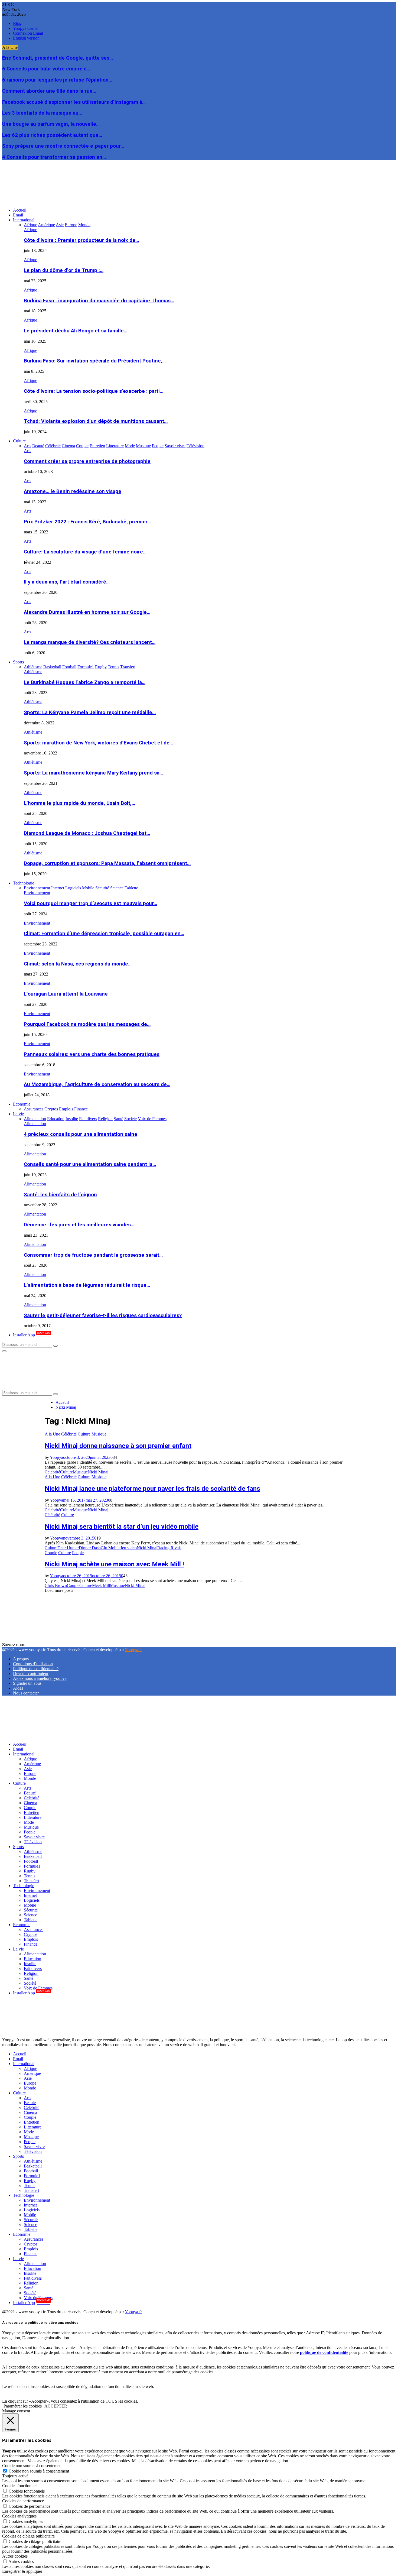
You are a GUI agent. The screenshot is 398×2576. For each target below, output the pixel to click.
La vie (18, 1114)
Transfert (31, 1881)
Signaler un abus (27, 1683)
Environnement (37, 893)
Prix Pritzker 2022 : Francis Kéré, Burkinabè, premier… (87, 522)
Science (30, 1915)
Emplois (31, 1939)
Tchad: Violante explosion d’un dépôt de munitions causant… (96, 421)
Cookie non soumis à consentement (39, 2471)
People (78, 1553)
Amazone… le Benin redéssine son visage (73, 491)
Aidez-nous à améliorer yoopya (40, 1678)
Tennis (30, 1876)
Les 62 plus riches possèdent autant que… (52, 135)
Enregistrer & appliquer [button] (22, 2571)
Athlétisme (33, 672)
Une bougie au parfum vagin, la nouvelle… (51, 124)
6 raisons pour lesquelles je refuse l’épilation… (57, 80)
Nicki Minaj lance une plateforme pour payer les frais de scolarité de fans (152, 1489)
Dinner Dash (90, 1548)
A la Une (52, 1434)
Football (31, 1861)
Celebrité (52, 1472)
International (24, 220)
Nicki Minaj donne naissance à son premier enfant (118, 1446)
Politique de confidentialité (36, 1669)
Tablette (31, 1920)
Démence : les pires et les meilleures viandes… (79, 1225)
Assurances (34, 1929)
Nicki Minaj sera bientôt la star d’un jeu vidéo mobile (122, 1527)
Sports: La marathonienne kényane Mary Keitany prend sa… (93, 773)
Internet (30, 1895)
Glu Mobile (111, 1548)
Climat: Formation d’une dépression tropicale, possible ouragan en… (104, 934)
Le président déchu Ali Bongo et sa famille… (76, 331)
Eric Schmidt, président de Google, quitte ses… (58, 58)
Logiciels (32, 1900)
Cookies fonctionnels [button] (20, 2486)
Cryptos (31, 1934)
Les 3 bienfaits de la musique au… (42, 113)
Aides (18, 1688)
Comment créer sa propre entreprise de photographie (87, 461)
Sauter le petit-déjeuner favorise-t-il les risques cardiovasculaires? (103, 1315)
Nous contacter (26, 1693)
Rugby (30, 1871)
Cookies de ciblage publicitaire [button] (28, 2536)
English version (26, 38)
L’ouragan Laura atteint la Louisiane (66, 994)
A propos (21, 1659)
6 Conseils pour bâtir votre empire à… (46, 69)
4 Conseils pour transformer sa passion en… (54, 157)
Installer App (32, 1335)
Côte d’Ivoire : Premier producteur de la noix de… (81, 240)
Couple (51, 1553)
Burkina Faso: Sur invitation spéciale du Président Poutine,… (95, 361)
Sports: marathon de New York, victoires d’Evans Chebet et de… (98, 743)
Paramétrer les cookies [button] (23, 2406)
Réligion (31, 1973)
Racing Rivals (169, 1548)
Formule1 (32, 1866)
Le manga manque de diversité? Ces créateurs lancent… (90, 642)
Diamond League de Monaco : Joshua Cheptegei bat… (87, 833)
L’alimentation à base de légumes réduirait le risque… (87, 1285)
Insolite (30, 1964)
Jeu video (129, 1548)
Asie (28, 1769)
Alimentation (35, 1124)
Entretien (32, 1812)
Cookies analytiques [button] (19, 2516)
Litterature (33, 1817)
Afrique (30, 230)
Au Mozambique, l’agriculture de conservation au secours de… (97, 1084)
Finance (31, 1944)
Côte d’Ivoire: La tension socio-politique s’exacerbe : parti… (94, 391)
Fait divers (33, 1969)
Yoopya (56, 1457)
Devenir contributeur (31, 1673)
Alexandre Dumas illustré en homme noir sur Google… (87, 612)
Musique (99, 1434)
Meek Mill (101, 1585)
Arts (27, 451)
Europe (30, 1773)
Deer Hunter (68, 1548)
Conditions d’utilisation (33, 1664)
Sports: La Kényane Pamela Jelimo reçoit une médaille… (90, 712)
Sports (18, 662)
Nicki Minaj (98, 1472)
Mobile (30, 1905)
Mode (29, 1822)
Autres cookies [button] (15, 2556)
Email (18, 215)
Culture (19, 441)
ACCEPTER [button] (56, 2406)
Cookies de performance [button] (23, 2501)
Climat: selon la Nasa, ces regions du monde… (78, 964)
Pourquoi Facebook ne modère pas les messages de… (87, 1024)
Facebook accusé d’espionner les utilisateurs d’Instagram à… (74, 102)
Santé (29, 1978)
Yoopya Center (26, 28)
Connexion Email (28, 33)
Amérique (32, 1764)
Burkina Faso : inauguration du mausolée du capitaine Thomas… (99, 301)
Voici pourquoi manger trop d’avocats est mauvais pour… (90, 903)
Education (32, 1959)
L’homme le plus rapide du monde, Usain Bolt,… (79, 803)
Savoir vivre (34, 1837)
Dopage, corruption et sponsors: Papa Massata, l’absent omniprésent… (107, 863)
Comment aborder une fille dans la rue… (49, 91)
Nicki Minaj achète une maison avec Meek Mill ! (114, 1564)
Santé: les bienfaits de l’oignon (60, 1195)
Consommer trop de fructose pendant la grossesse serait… (93, 1255)
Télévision (33, 1842)
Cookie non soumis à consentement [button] (32, 2466)
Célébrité (69, 1434)
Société (30, 1983)
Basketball (33, 1856)
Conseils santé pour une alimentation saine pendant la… (90, 1164)
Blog (17, 23)
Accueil (20, 210)
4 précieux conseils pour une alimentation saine (81, 1134)
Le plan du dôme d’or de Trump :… (64, 270)
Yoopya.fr (133, 1650)
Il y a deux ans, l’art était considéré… (67, 582)
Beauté (30, 1793)
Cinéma (30, 1803)
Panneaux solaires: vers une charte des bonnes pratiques (92, 1054)
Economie (22, 1104)
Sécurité (31, 1910)
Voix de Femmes (38, 1988)
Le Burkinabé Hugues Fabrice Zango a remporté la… (85, 682)
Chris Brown (56, 1585)
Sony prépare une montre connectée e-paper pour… (63, 146)
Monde (30, 1778)
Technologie (24, 883)
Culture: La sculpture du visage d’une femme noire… (85, 552)
